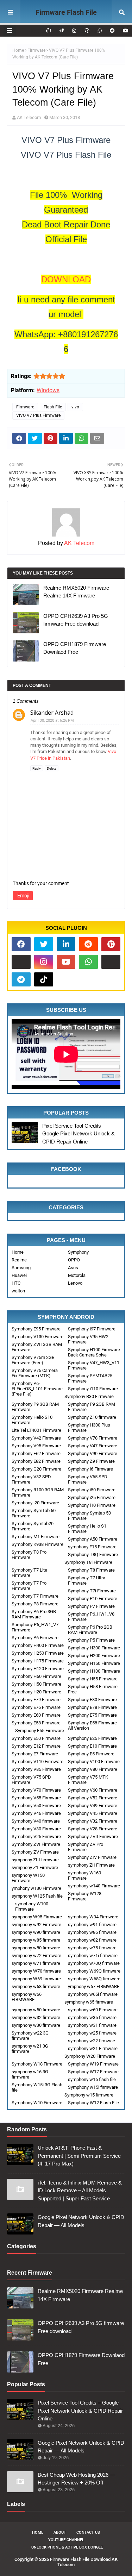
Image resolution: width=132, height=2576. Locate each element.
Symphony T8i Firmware (88, 1562)
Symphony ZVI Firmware (36, 1844)
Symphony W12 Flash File (93, 2103)
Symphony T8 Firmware (91, 1570)
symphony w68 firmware (36, 1986)
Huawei (19, 1275)
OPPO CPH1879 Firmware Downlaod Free (75, 648)
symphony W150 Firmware (28, 1878)
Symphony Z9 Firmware (91, 1461)
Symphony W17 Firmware (93, 2072)
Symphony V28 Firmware (93, 1829)
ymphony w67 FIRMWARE (94, 1986)
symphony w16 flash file (92, 2079)
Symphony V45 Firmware (93, 1813)
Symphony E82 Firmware (36, 1461)
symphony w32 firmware (36, 2017)
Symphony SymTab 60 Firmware (34, 1513)
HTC (16, 1283)
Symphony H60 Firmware (36, 1676)
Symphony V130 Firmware (37, 1337)
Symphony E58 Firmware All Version (92, 1725)
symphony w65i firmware (93, 1994)
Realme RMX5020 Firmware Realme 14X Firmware (76, 592)
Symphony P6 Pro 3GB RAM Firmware (34, 1614)
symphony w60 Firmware (93, 2010)
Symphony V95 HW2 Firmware (88, 1339)
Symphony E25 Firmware (92, 1738)
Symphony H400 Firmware (38, 1645)
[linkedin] (66, 944)
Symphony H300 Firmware (94, 1648)
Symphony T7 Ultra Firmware (87, 1580)
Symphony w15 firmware (89, 2095)
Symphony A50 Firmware (93, 1539)
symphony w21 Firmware (93, 2048)
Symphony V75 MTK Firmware (88, 1780)
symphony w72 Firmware (36, 1955)
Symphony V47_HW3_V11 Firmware (94, 1365)
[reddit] (112, 31)
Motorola (77, 1275)
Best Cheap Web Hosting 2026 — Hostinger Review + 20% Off (76, 2479)
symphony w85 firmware (36, 1940)
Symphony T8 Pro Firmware (29, 1555)
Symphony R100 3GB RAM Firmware (38, 1492)
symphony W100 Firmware (32, 1906)
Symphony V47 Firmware (93, 1446)
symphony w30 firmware (36, 2025)
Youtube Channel (66, 2540)
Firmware (36, 50)
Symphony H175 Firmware (38, 1661)
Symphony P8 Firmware (35, 1604)
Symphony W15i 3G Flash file (37, 2087)
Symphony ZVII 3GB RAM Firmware (37, 1347)
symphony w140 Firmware (94, 1886)
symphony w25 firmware (92, 2033)
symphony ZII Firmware (91, 1865)
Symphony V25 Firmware (36, 1837)
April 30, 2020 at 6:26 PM (52, 720)
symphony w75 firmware (92, 1948)
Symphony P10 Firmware (93, 1599)
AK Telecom (29, 117)
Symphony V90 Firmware (93, 1453)
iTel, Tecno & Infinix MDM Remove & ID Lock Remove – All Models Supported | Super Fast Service (80, 2190)
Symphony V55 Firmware (36, 1798)
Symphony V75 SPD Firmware (31, 1780)
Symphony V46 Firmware (36, 1813)
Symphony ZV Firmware (35, 1852)
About (60, 2533)
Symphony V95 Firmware (36, 1446)
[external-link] (21, 962)
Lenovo (75, 1283)
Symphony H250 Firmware (38, 1653)
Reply (37, 768)
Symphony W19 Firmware (93, 2064)
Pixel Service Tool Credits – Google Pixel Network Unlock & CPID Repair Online (78, 1134)
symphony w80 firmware (36, 1948)
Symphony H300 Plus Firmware (89, 1428)
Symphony (78, 1252)
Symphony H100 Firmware (94, 1671)
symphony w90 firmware (36, 1932)
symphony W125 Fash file (37, 1896)
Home (18, 50)
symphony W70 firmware (36, 1971)
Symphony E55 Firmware (40, 1731)
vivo (75, 407)
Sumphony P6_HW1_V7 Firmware (35, 1627)
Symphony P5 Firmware (91, 1640)
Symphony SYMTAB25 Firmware (90, 1378)
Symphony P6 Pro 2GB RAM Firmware (90, 1630)
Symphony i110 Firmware (93, 1389)
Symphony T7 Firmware (35, 1596)
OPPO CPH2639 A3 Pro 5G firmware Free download (76, 620)
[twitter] (44, 944)
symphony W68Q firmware (94, 1979)
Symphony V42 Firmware (36, 1438)
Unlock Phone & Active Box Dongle (67, 2547)
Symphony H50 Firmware (36, 1684)
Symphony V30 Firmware (36, 1829)
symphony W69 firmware (36, 1979)
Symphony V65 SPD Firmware (88, 1479)
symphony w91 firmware (92, 1925)
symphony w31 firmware (92, 2025)
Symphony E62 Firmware (36, 1453)
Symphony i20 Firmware (35, 1503)
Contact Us (88, 2533)
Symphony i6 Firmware (90, 1469)
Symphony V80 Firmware (93, 1769)
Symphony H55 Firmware (93, 1679)
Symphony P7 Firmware (91, 1606)
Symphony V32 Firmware (93, 1821)
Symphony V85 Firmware (36, 1769)
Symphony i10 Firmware (92, 1505)
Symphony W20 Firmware (90, 2056)
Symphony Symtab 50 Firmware (89, 1516)
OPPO (74, 1260)
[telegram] (21, 979)
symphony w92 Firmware (36, 1925)
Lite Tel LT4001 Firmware (36, 1430)
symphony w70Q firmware (94, 1963)
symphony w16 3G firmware (30, 2074)
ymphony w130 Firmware (36, 1888)
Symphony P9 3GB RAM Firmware (35, 1407)
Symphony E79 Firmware (36, 1700)
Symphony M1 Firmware (36, 1537)
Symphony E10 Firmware (92, 1746)
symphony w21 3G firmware (30, 2049)
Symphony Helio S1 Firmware (87, 1529)
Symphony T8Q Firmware (93, 1555)
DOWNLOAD (66, 279)
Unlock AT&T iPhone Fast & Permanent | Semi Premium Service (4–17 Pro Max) (79, 2156)
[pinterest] (111, 944)
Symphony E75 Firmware (92, 1715)
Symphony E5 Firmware (91, 1754)
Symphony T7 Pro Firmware (29, 1586)
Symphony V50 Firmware (36, 1806)
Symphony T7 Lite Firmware (29, 1573)
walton (18, 1291)
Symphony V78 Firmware (93, 1438)
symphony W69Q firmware (94, 1971)
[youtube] (125, 31)
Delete (52, 768)
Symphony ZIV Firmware (92, 1857)
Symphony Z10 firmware (92, 1417)
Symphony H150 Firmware (94, 1663)
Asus (73, 1268)
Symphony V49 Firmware (93, 1806)
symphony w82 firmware (92, 1940)
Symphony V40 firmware (36, 1821)
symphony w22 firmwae (92, 2041)
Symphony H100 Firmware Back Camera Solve (94, 1352)
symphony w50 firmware (36, 2010)
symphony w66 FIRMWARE (27, 1997)
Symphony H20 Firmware (36, 1692)
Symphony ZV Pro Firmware (86, 1847)
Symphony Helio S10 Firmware (32, 1420)
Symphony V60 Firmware (93, 1790)
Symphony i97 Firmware (92, 1329)
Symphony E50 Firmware (36, 1738)
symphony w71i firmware (93, 1955)
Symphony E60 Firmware (36, 1715)
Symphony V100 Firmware (94, 1762)
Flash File (53, 407)
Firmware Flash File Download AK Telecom (66, 21)
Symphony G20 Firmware (36, 1469)
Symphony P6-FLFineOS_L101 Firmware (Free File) (37, 1389)
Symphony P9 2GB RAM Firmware (92, 1407)
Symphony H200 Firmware (94, 1656)
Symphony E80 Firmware (92, 1700)
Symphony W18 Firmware (37, 2064)
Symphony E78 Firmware (92, 1707)
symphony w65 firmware (89, 2002)
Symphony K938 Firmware (37, 1544)
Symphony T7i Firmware (92, 1591)
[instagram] (44, 962)
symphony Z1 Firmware (35, 1867)
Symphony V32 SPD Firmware (31, 1479)
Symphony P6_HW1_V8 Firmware (91, 1617)
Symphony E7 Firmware (35, 1754)
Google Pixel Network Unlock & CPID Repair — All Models (81, 2221)
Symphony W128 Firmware (85, 1896)
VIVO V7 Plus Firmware (38, 415)
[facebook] (21, 944)
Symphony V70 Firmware (36, 1790)
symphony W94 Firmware (93, 1917)
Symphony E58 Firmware (36, 1723)
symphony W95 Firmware (37, 1917)
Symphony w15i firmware (93, 2087)
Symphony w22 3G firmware (30, 2036)
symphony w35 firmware (92, 2017)
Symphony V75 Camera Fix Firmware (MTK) (35, 1373)
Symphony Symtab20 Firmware (33, 1526)
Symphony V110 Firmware (37, 1762)
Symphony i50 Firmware (92, 1490)
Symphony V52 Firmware (93, 1798)
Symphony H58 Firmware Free (93, 1689)
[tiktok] (44, 979)
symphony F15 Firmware (92, 1547)
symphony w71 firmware (36, 1963)
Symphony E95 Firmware (36, 1329)
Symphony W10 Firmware (37, 2103)
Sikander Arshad (52, 713)
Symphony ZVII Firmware (93, 1837)
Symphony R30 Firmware (89, 1396)
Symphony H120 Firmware (38, 1669)
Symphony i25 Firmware (92, 1497)
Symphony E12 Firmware (36, 1746)
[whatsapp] (88, 962)
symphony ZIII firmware (35, 1860)
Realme (19, 1260)
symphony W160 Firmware (84, 1875)
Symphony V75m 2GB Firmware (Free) (33, 1360)
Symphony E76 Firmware (36, 1707)
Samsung (21, 1268)
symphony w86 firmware (92, 1932)
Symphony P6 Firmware (35, 1638)
